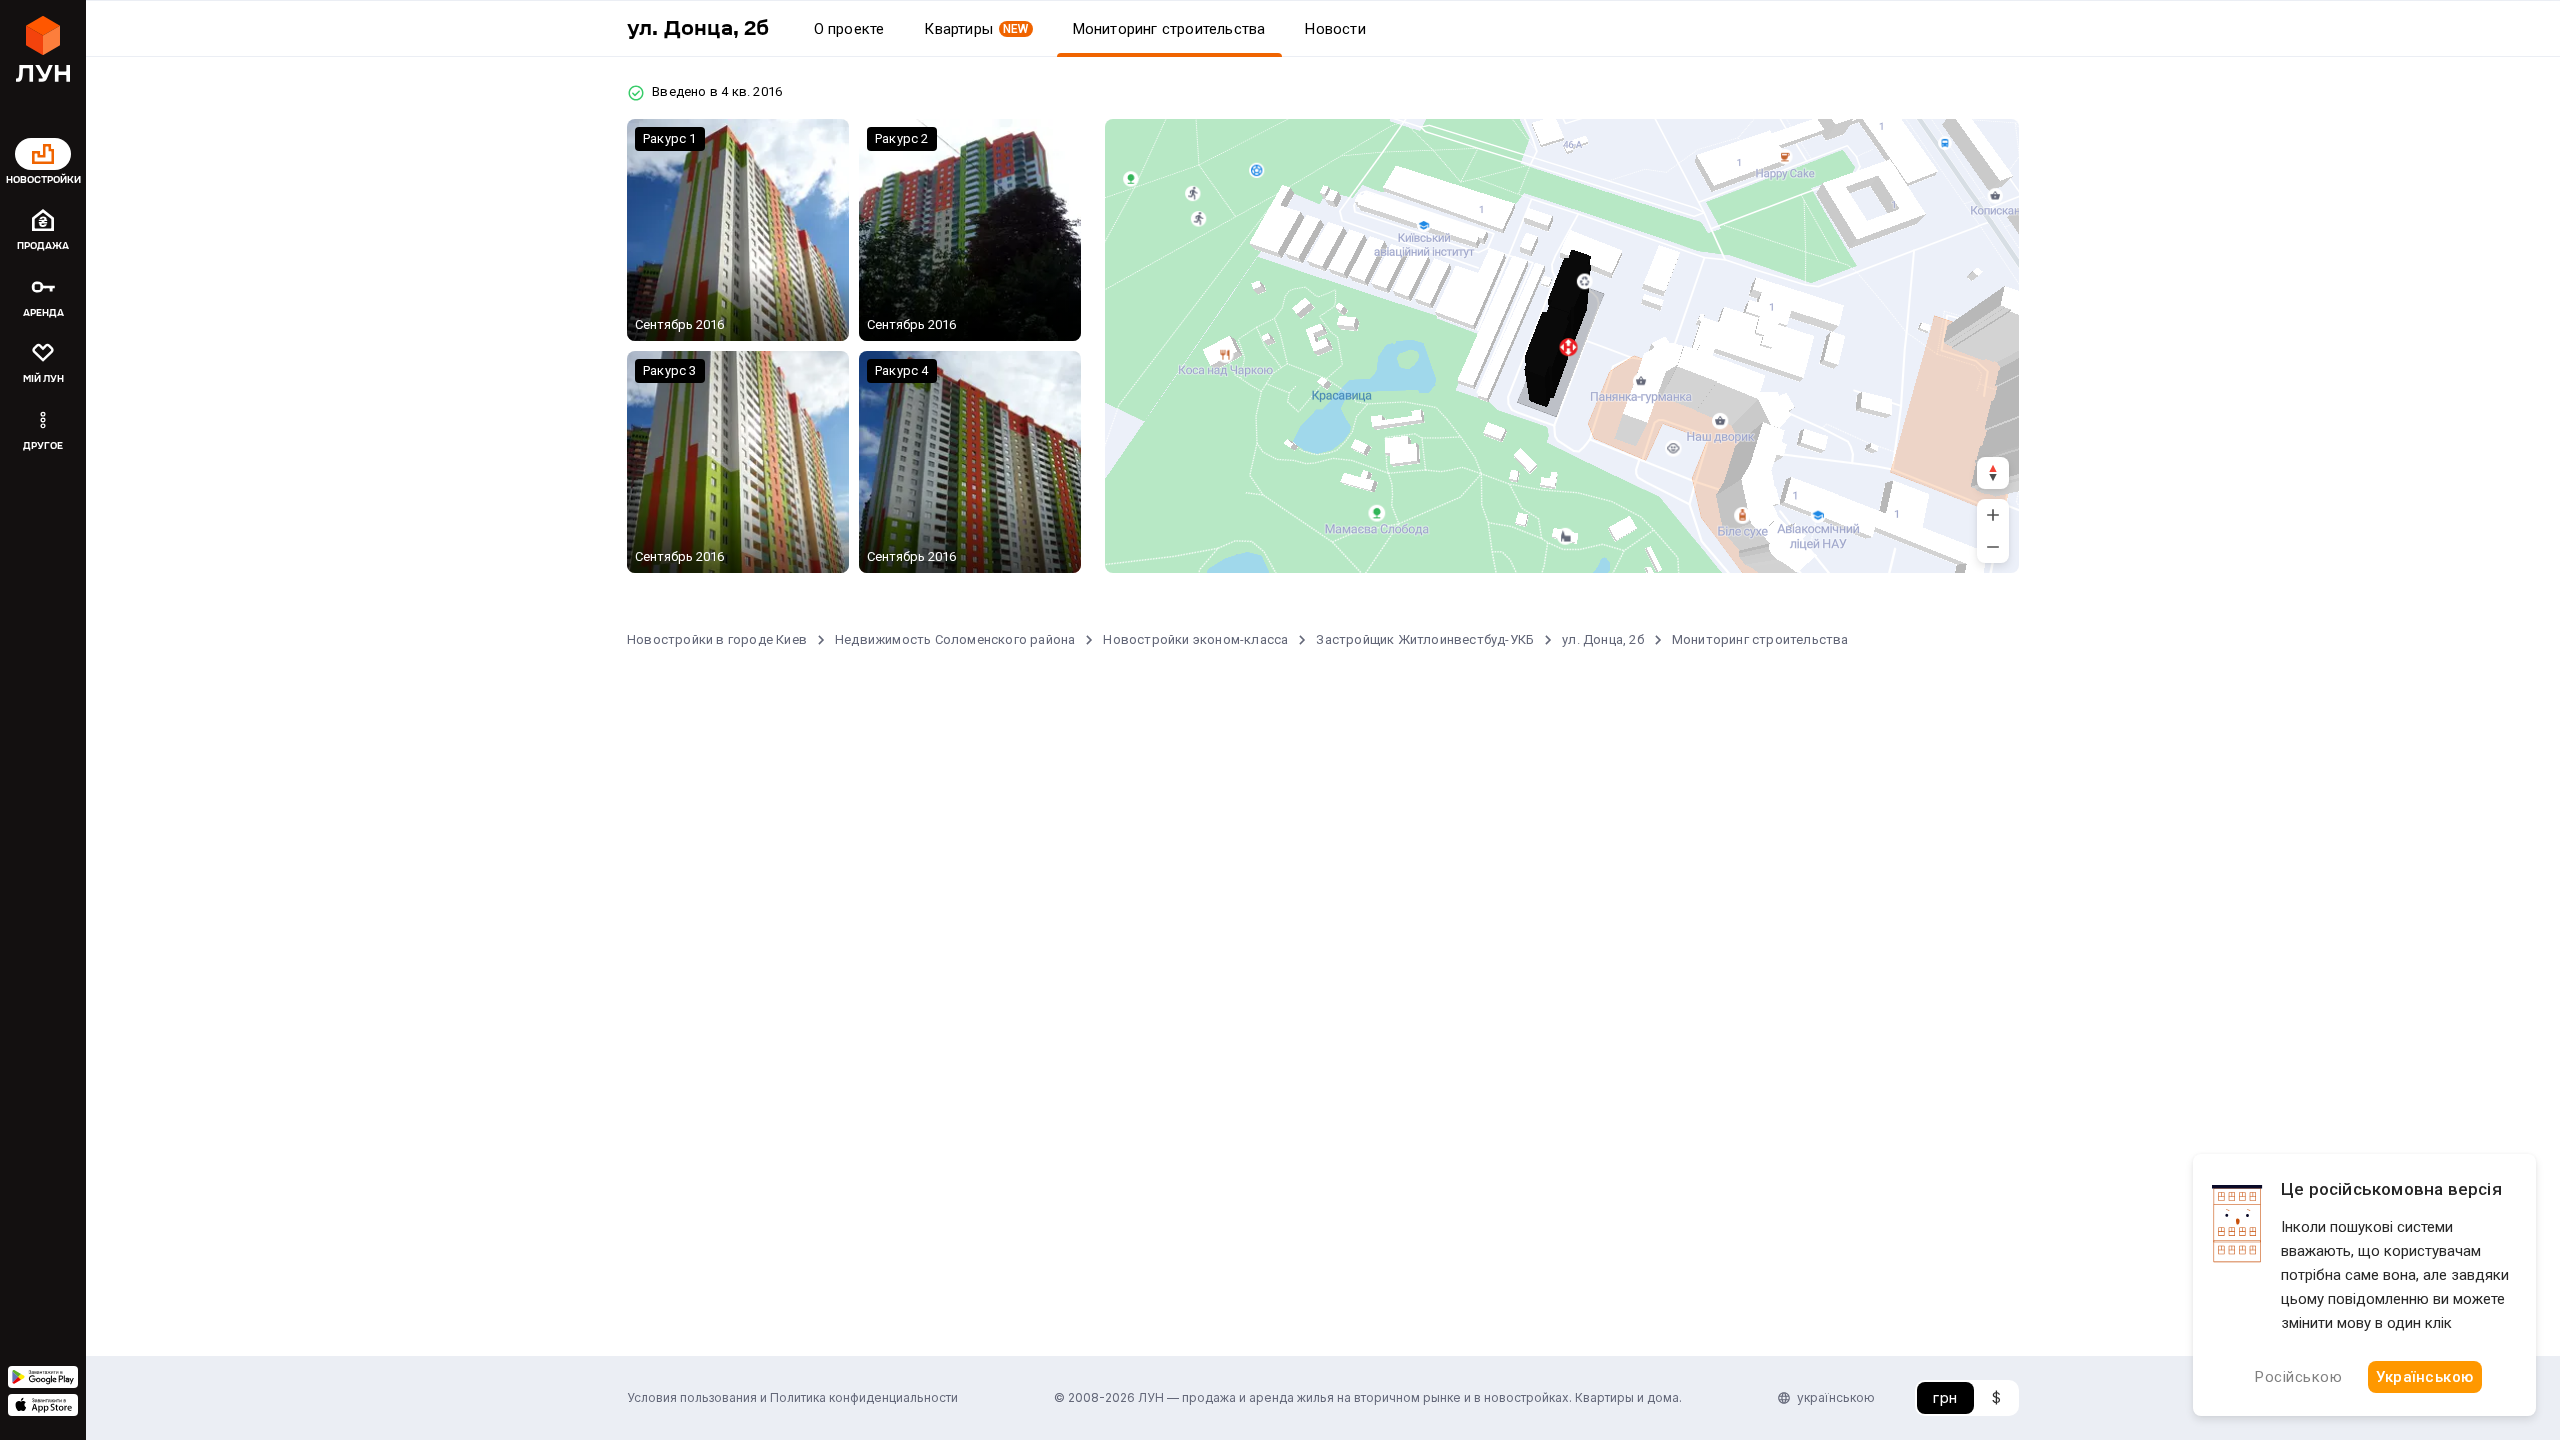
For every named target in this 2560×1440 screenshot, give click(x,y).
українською (1836, 1397)
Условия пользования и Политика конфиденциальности (792, 1397)
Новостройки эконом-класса (1195, 639)
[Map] (1562, 346)
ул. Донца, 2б (1603, 639)
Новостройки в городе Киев (717, 639)
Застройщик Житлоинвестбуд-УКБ (1425, 639)
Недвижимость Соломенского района (955, 639)
